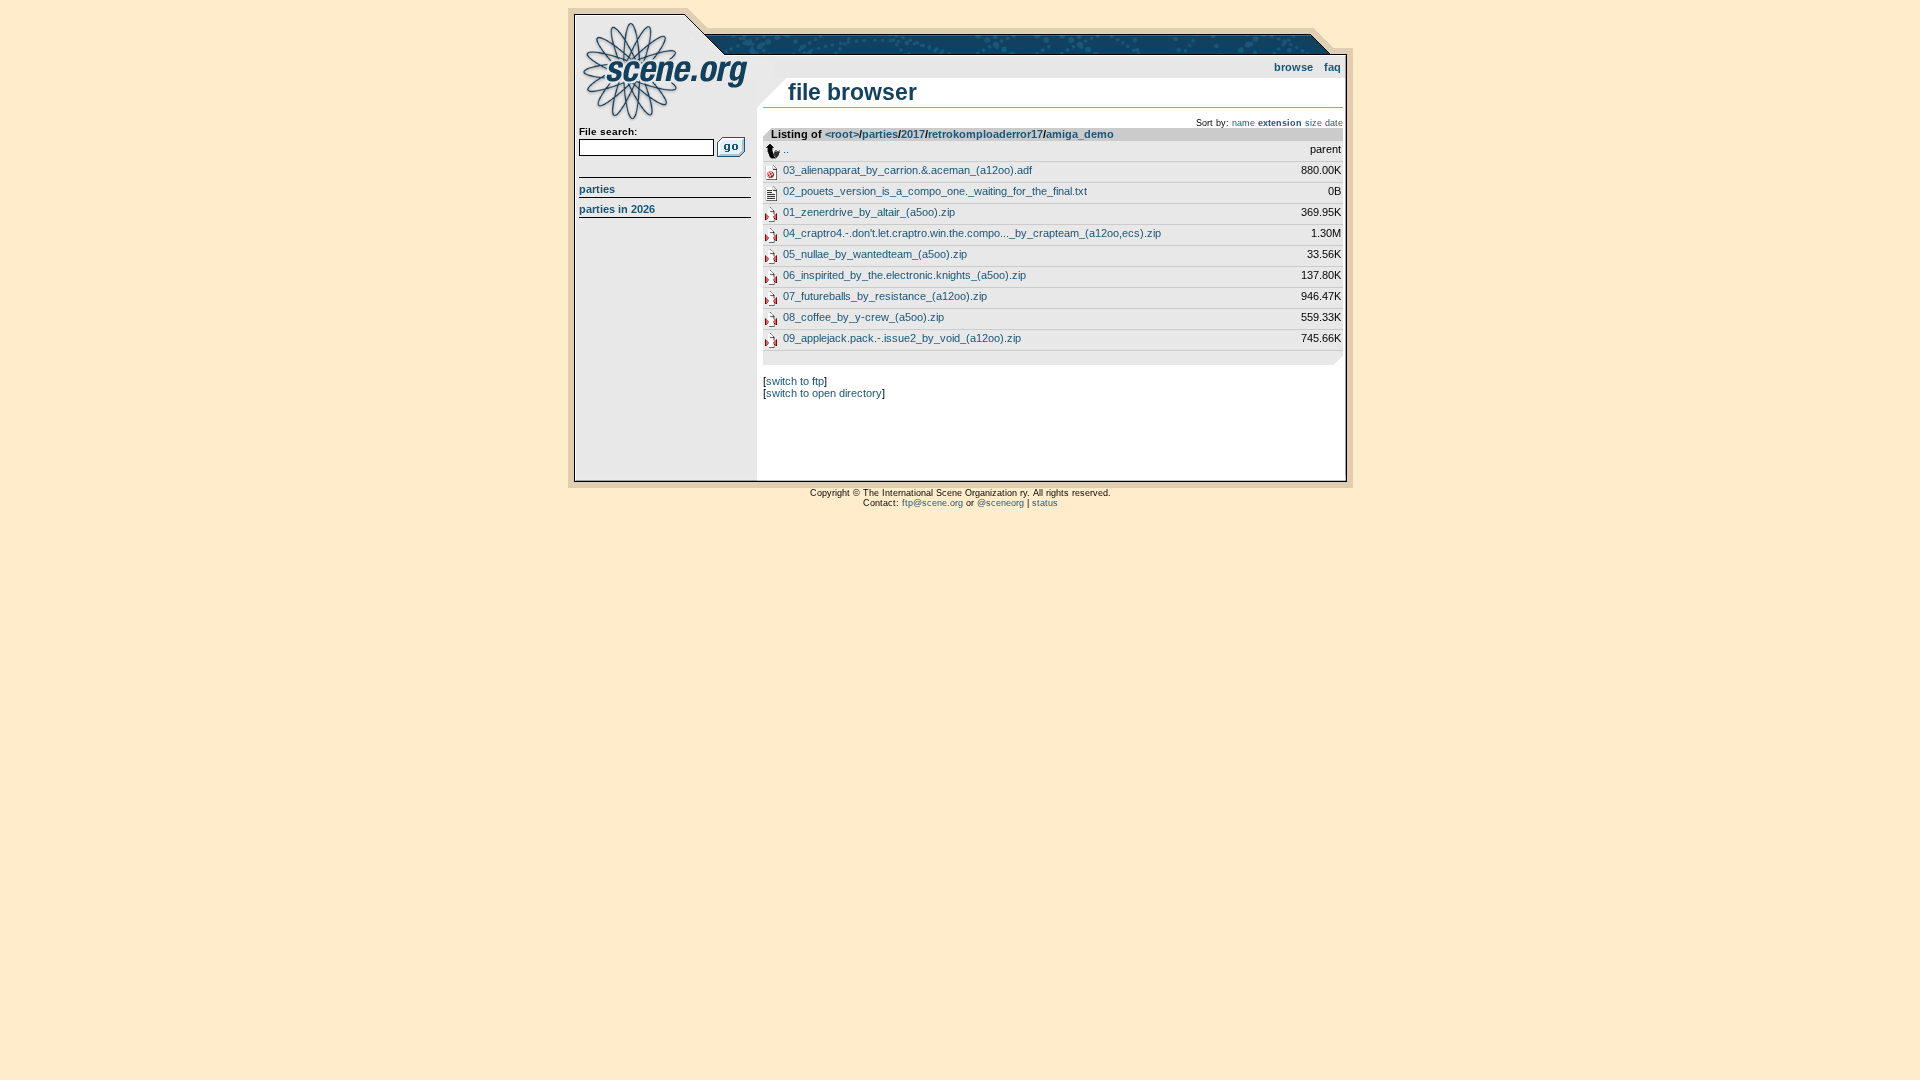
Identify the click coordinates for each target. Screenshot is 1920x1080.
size (1313, 123)
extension (1280, 123)
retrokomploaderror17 (985, 134)
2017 (913, 134)
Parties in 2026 (617, 209)
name (1243, 123)
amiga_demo (1080, 134)
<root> (842, 134)
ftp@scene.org (932, 503)
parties (880, 134)
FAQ (1332, 67)
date (1334, 123)
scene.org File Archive (667, 70)
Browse (1293, 67)
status (1045, 503)
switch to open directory (824, 393)
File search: (608, 131)
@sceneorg (1000, 503)
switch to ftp (795, 381)
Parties (597, 189)
